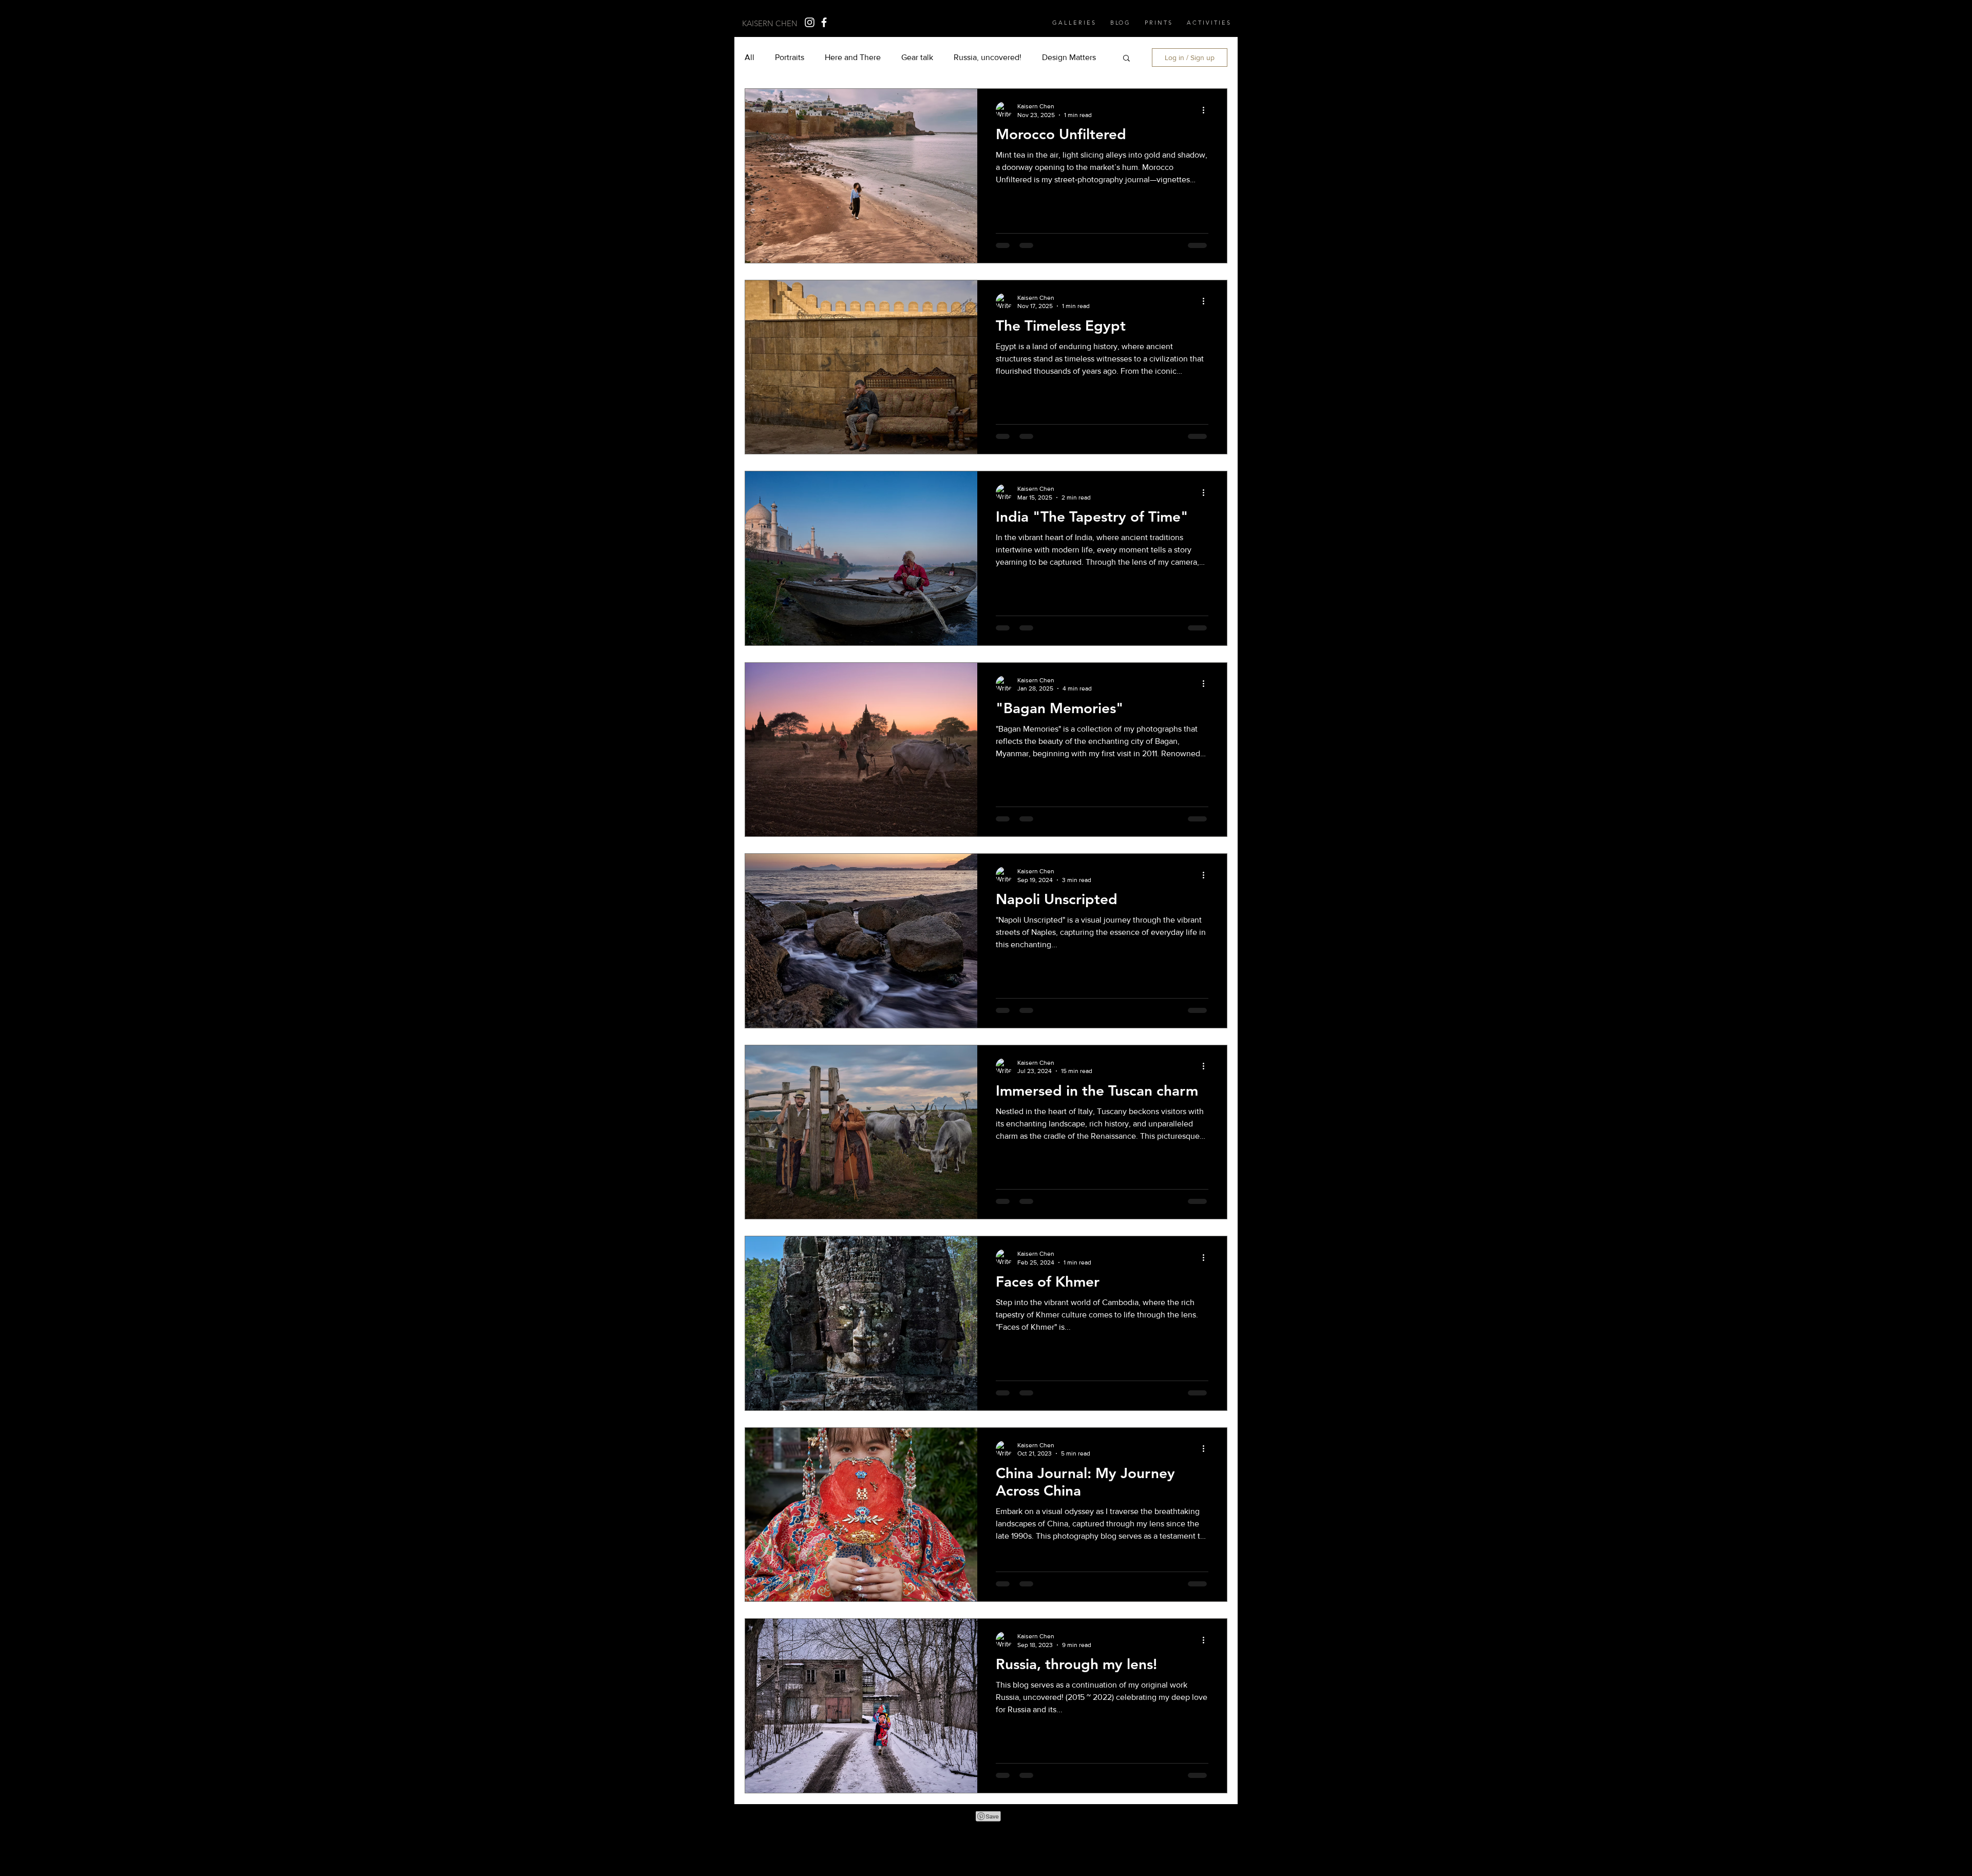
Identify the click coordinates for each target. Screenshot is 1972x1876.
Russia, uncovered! (988, 57)
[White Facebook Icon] (824, 22)
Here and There (853, 57)
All (750, 57)
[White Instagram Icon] (810, 22)
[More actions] (1207, 110)
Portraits (790, 57)
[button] (1158, 23)
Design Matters (1069, 57)
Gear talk (917, 57)
